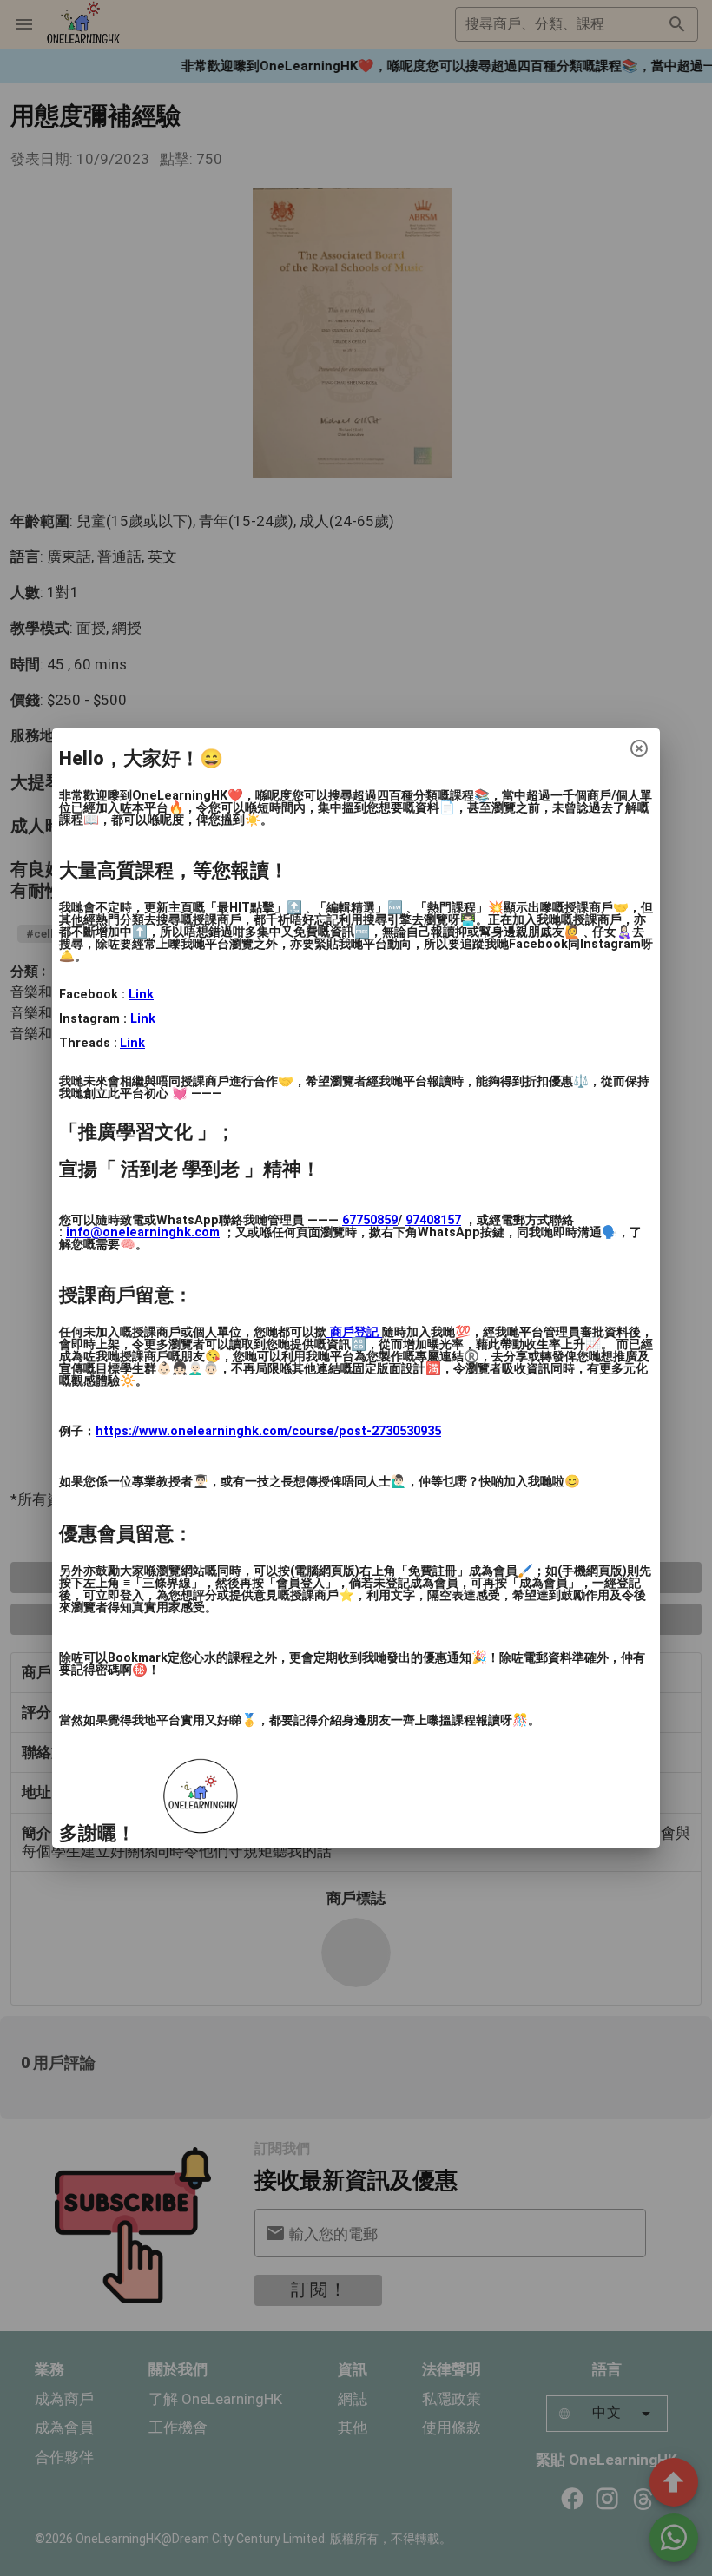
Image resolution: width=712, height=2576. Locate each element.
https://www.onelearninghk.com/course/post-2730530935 (268, 1431)
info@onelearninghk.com (143, 1232)
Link (141, 995)
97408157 (433, 1220)
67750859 (370, 1220)
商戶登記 (354, 1332)
